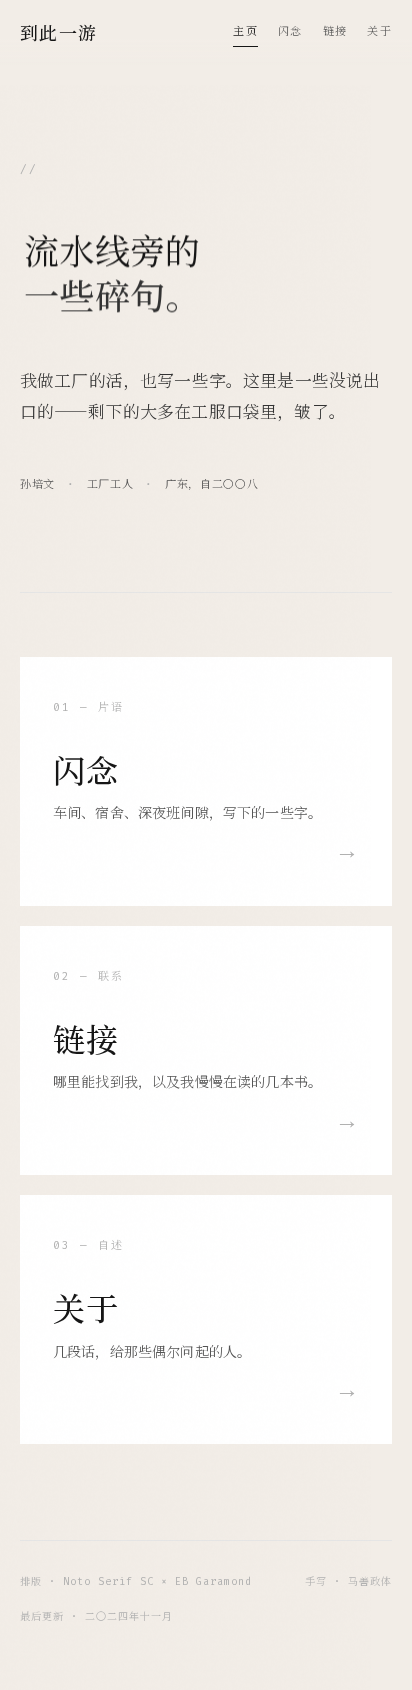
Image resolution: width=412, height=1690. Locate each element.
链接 (335, 31)
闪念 (290, 31)
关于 (379, 31)
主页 (245, 31)
